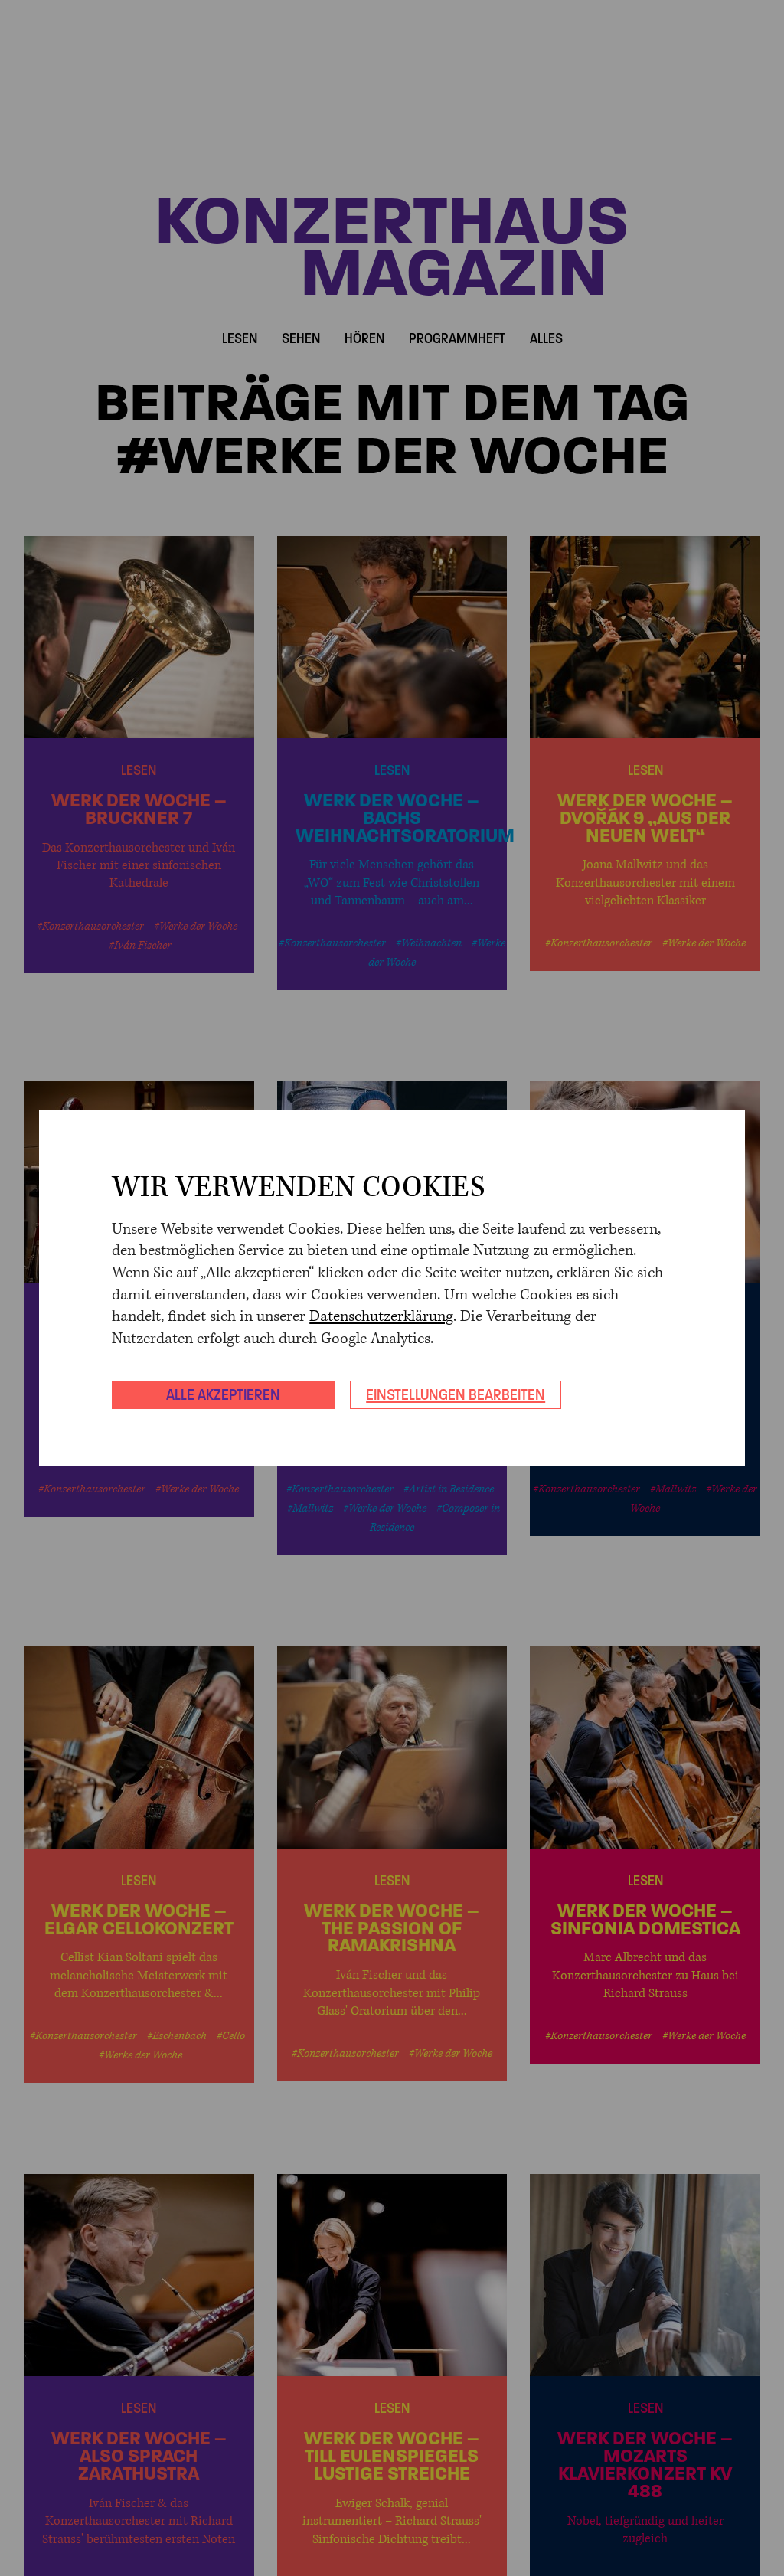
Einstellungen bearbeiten (456, 1394)
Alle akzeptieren (223, 1394)
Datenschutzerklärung (381, 1317)
